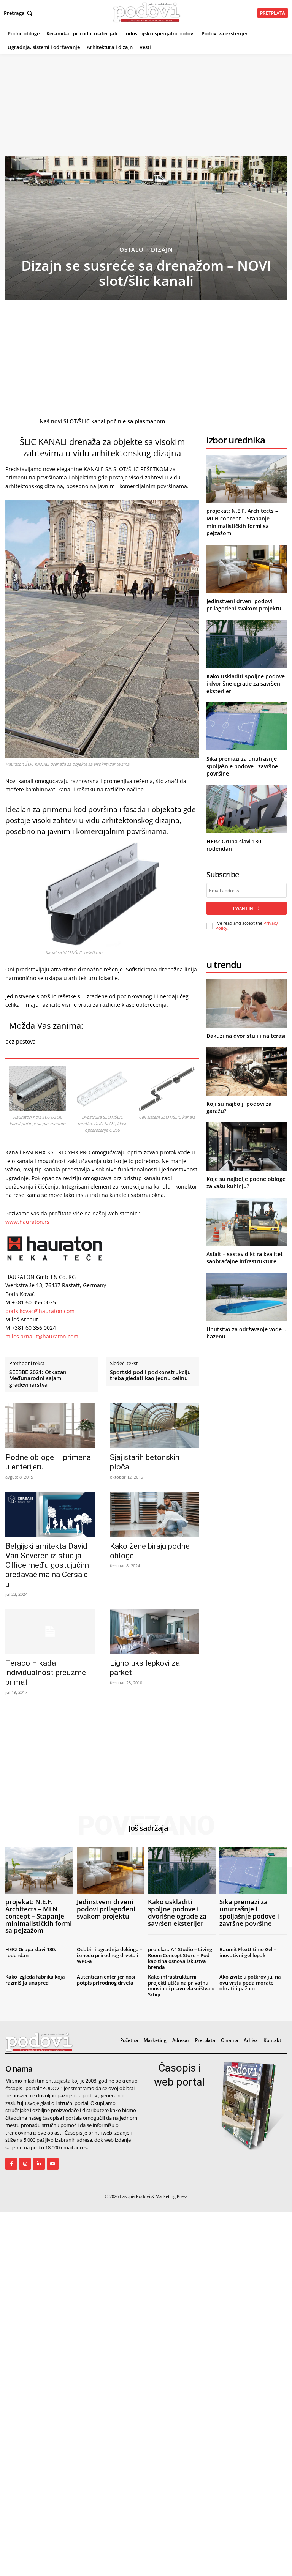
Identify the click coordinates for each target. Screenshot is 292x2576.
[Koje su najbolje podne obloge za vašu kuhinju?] (247, 1147)
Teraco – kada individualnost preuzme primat (46, 1673)
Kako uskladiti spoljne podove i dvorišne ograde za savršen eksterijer (246, 684)
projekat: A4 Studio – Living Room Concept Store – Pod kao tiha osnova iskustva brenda (180, 1958)
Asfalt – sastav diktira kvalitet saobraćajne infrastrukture (245, 1258)
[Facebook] (11, 2164)
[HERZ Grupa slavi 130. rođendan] (247, 809)
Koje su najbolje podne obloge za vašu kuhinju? (246, 1183)
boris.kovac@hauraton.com (40, 1311)
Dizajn (162, 250)
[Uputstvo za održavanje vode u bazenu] (247, 1297)
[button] (19, 13)
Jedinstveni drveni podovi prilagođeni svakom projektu (244, 605)
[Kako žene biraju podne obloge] (155, 1514)
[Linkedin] (39, 2164)
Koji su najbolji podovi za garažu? (239, 1107)
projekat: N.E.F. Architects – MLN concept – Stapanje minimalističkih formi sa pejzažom (242, 522)
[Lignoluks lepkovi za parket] (155, 1631)
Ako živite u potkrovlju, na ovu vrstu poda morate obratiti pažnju (250, 1982)
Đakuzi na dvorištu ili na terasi (246, 1036)
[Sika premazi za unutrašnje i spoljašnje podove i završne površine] (247, 726)
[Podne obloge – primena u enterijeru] (50, 1426)
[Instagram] (25, 2164)
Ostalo (132, 250)
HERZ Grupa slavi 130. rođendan (31, 1952)
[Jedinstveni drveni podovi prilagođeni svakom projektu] (247, 569)
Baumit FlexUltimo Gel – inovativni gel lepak (248, 1952)
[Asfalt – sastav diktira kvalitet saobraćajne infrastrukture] (247, 1222)
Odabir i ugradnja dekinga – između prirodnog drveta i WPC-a (110, 1955)
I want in (243, 908)
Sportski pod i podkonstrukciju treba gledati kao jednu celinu (150, 1376)
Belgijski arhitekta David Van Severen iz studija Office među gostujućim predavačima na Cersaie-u (48, 1565)
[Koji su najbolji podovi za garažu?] (247, 1071)
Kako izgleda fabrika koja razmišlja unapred (35, 1980)
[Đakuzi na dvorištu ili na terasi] (247, 1003)
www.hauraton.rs (27, 1222)
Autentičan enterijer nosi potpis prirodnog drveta (106, 1980)
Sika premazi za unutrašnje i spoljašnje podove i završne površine (243, 766)
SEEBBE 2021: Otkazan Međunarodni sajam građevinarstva (38, 1379)
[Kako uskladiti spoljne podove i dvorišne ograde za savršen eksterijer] (247, 644)
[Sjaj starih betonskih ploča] (155, 1426)
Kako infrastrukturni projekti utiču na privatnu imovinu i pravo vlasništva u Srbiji (181, 1986)
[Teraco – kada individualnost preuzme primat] (50, 1631)
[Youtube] (53, 2164)
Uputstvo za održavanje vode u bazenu (247, 1333)
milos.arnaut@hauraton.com (42, 1336)
